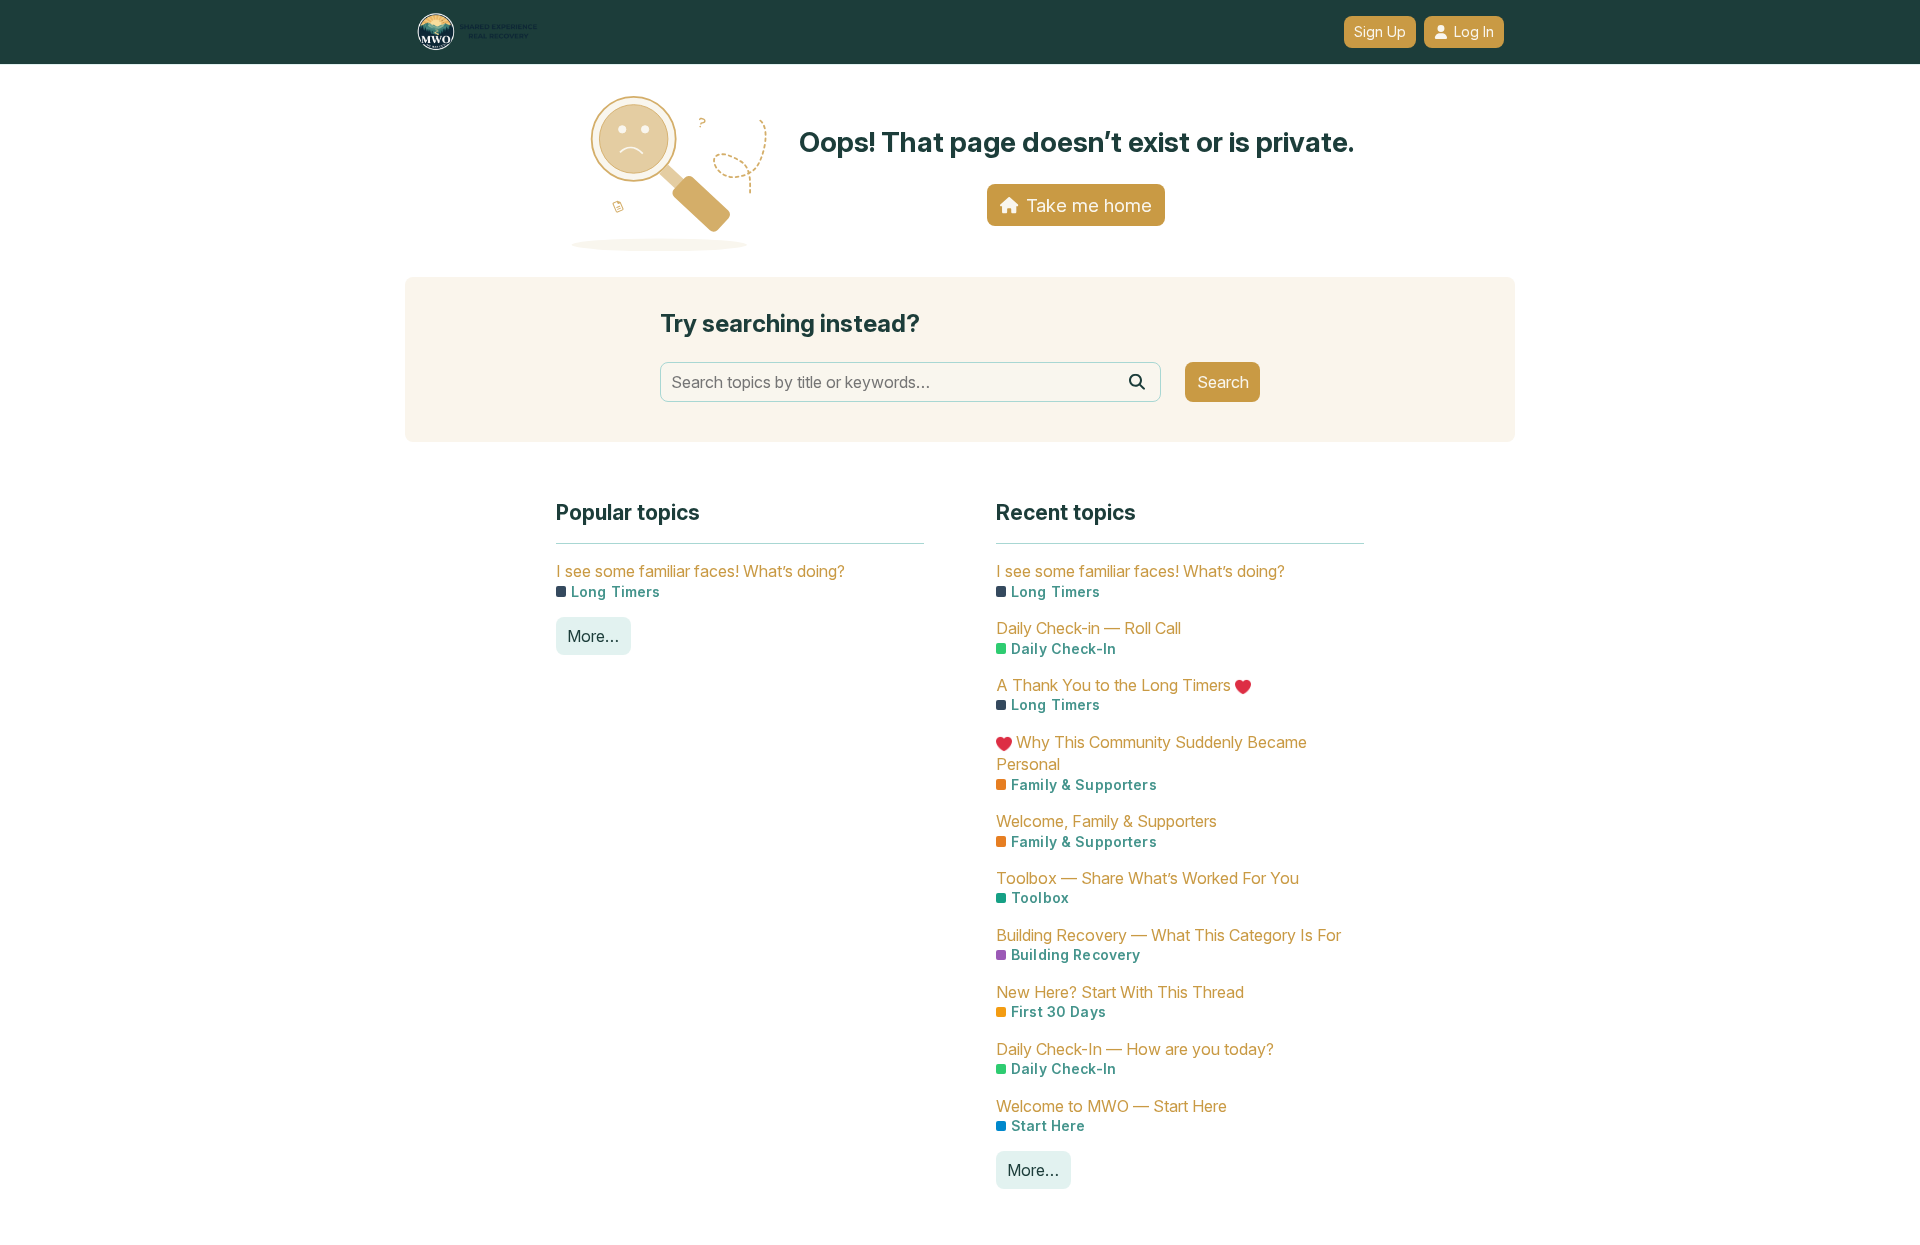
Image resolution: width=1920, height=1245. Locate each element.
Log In (1474, 32)
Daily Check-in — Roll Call (1088, 628)
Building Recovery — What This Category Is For (1168, 935)
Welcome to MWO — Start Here (1111, 1106)
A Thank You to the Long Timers (1115, 685)
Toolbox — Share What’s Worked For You (1147, 878)
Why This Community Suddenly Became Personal (1151, 753)
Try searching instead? (790, 323)
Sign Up (1380, 32)
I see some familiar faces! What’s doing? (700, 571)
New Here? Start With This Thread (1120, 992)
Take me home (1089, 205)
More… (593, 636)
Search (1223, 382)
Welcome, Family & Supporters (1106, 821)
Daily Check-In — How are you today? (1135, 1049)
